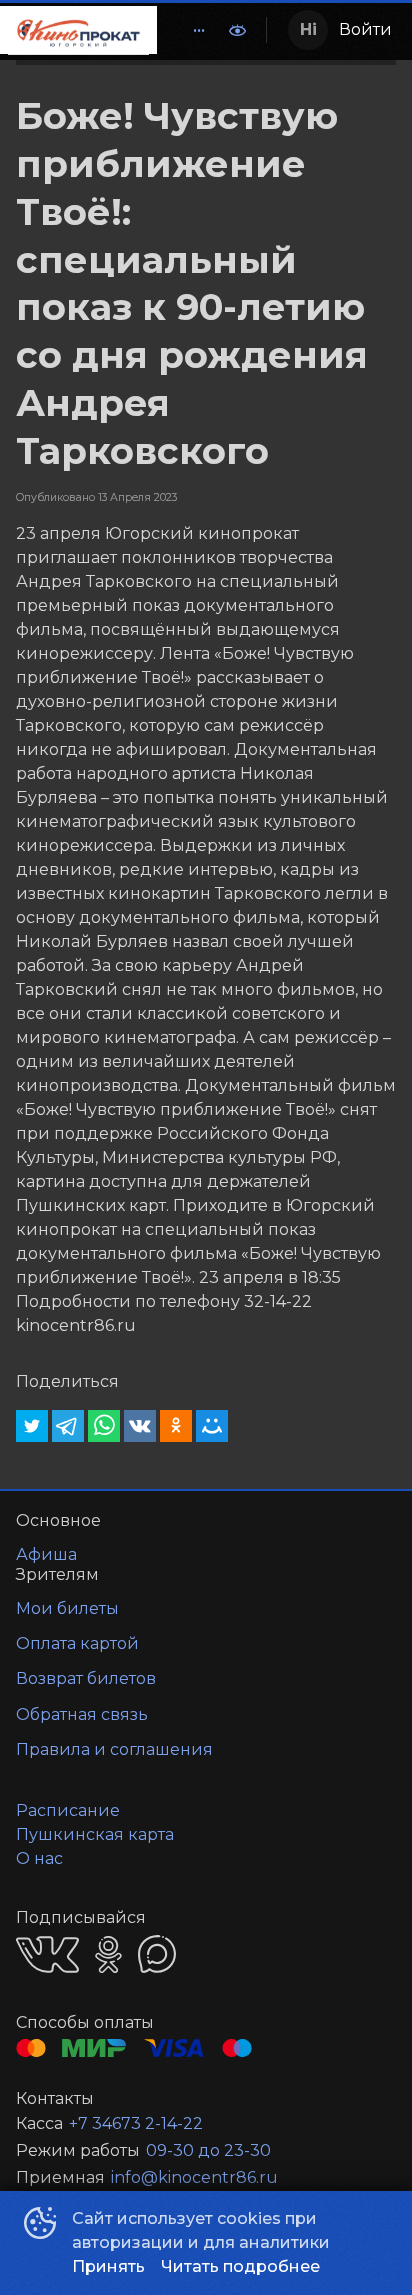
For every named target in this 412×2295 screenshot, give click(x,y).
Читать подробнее (240, 2266)
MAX (157, 1954)
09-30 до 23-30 (208, 2150)
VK (47, 1954)
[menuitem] (199, 30)
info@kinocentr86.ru (194, 2177)
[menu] (187, 30)
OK (108, 1954)
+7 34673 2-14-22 (136, 2123)
